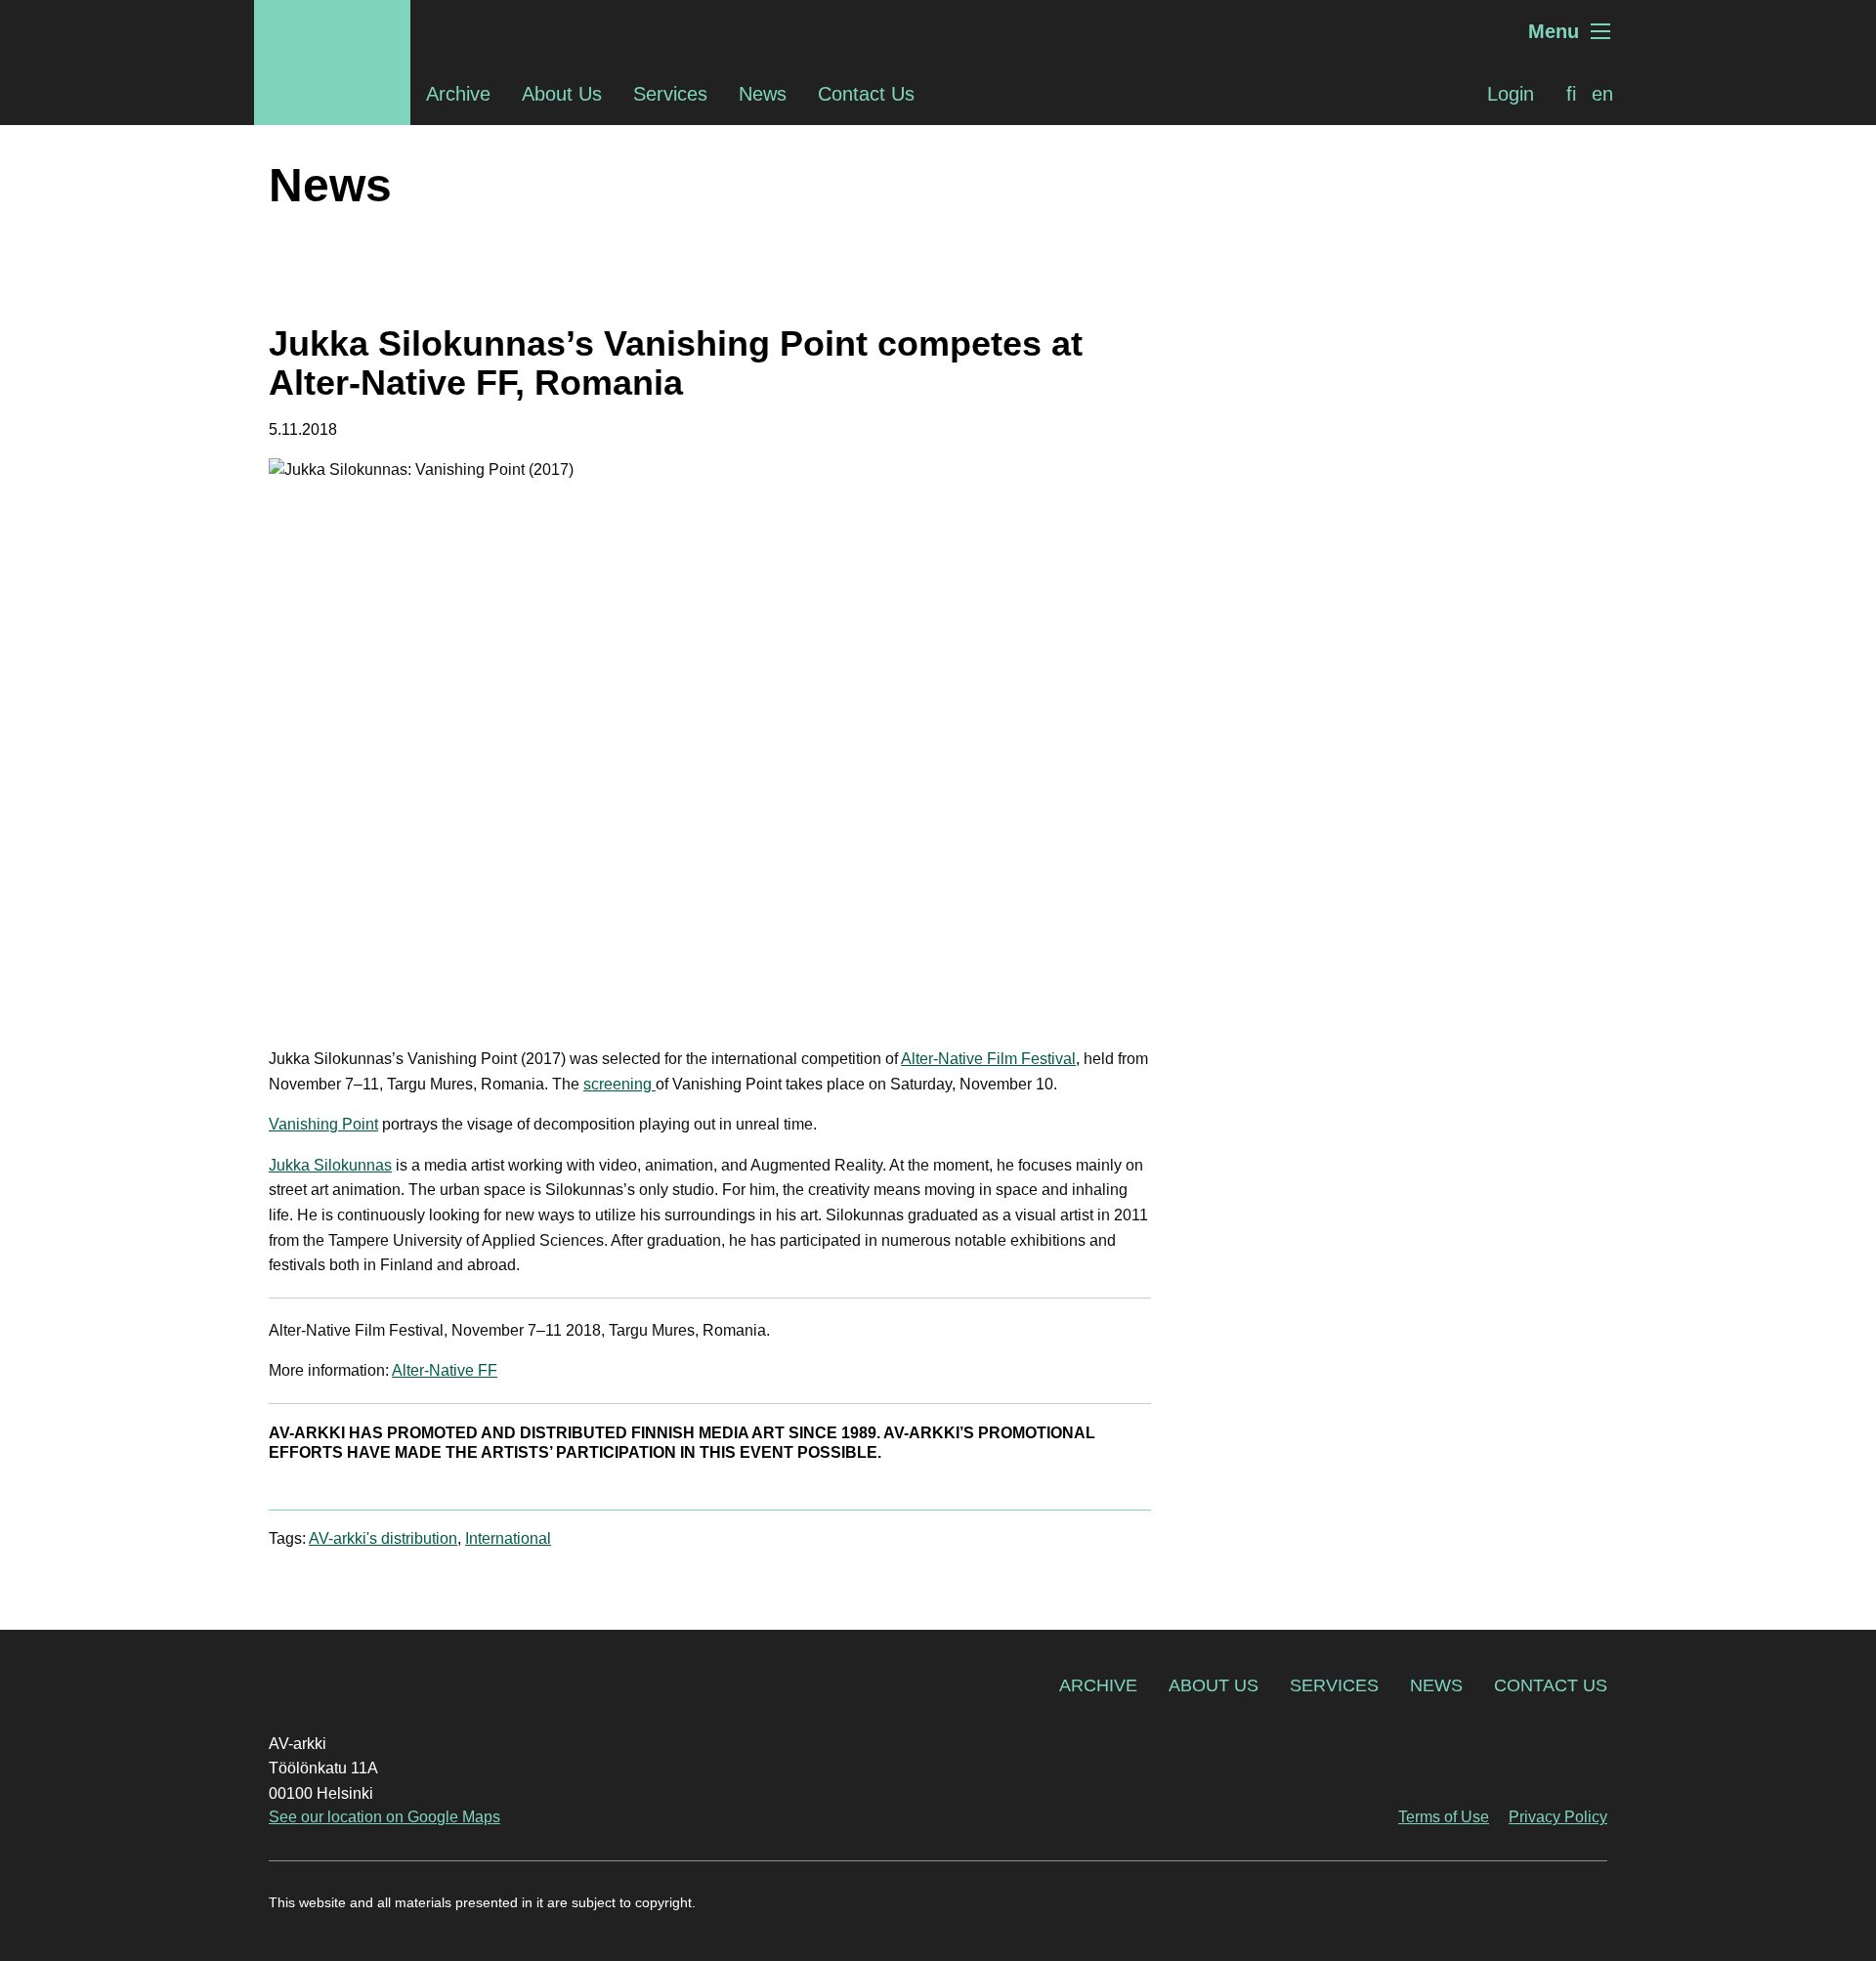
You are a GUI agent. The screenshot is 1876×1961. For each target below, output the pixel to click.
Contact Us (866, 94)
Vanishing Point (323, 1124)
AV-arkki (332, 31)
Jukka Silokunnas (330, 1165)
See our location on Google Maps (384, 1817)
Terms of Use (1444, 1817)
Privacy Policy (1558, 1817)
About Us (562, 94)
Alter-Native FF (445, 1370)
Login (1511, 94)
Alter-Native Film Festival (988, 1059)
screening (619, 1084)
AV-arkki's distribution (383, 1538)
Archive (458, 94)
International (508, 1538)
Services (670, 94)
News (763, 94)
